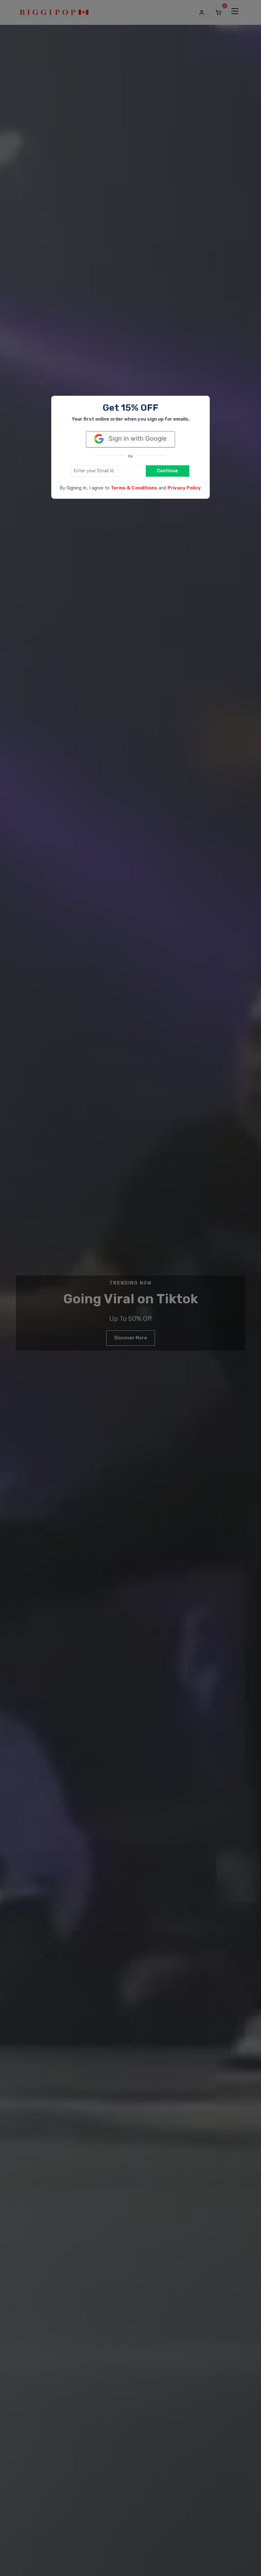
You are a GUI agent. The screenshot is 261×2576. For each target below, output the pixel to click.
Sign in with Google (137, 438)
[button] (134, 488)
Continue (167, 471)
